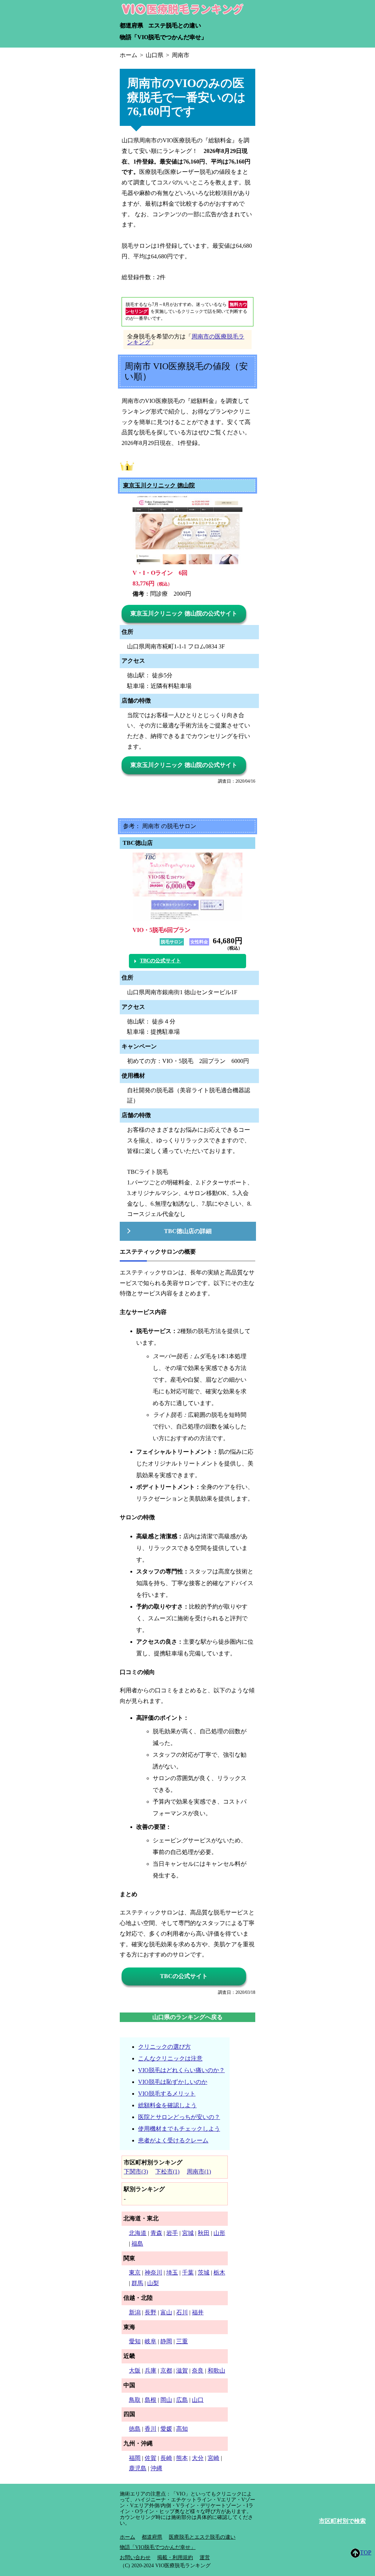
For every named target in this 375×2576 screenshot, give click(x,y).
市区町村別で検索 (342, 2521)
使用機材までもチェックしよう (179, 2129)
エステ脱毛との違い (175, 25)
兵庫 (151, 2371)
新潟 (135, 2312)
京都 (166, 2371)
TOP (366, 2552)
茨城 (204, 2272)
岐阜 (151, 2341)
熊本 (182, 2458)
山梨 (153, 2283)
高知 (182, 2429)
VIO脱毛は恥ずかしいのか (173, 2082)
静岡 (166, 2341)
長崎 (166, 2458)
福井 (198, 2312)
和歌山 (216, 2371)
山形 (219, 2233)
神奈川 (153, 2272)
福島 (137, 2244)
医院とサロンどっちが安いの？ (179, 2117)
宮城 (188, 2233)
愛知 (135, 2341)
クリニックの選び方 (164, 2047)
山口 (198, 2400)
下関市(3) (136, 2171)
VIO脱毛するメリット (167, 2094)
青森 (156, 2233)
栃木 (219, 2272)
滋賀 (182, 2371)
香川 (151, 2429)
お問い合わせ (135, 2558)
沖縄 (156, 2468)
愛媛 (166, 2429)
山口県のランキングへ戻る (187, 2017)
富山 (166, 2312)
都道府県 (131, 25)
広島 (182, 2400)
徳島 (135, 2429)
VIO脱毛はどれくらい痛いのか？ (181, 2070)
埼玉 (172, 2272)
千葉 (188, 2272)
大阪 (135, 2371)
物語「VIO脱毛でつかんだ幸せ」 (163, 37)
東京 (135, 2272)
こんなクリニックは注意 (170, 2058)
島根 (151, 2400)
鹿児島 (138, 2468)
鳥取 (135, 2400)
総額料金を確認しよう (167, 2105)
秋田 (204, 2233)
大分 (198, 2458)
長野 (151, 2312)
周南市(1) (199, 2171)
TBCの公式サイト (160, 961)
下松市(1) (167, 2171)
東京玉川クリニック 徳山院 (159, 486)
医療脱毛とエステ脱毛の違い (202, 2537)
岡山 (166, 2400)
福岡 (135, 2458)
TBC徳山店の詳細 (188, 1231)
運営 (205, 2558)
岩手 (172, 2233)
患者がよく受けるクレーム (173, 2140)
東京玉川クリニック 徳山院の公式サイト (184, 613)
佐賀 (151, 2458)
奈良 (198, 2371)
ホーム (127, 2537)
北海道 (138, 2233)
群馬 (137, 2283)
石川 (182, 2312)
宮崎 (214, 2458)
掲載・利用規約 (175, 2558)
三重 (182, 2341)
